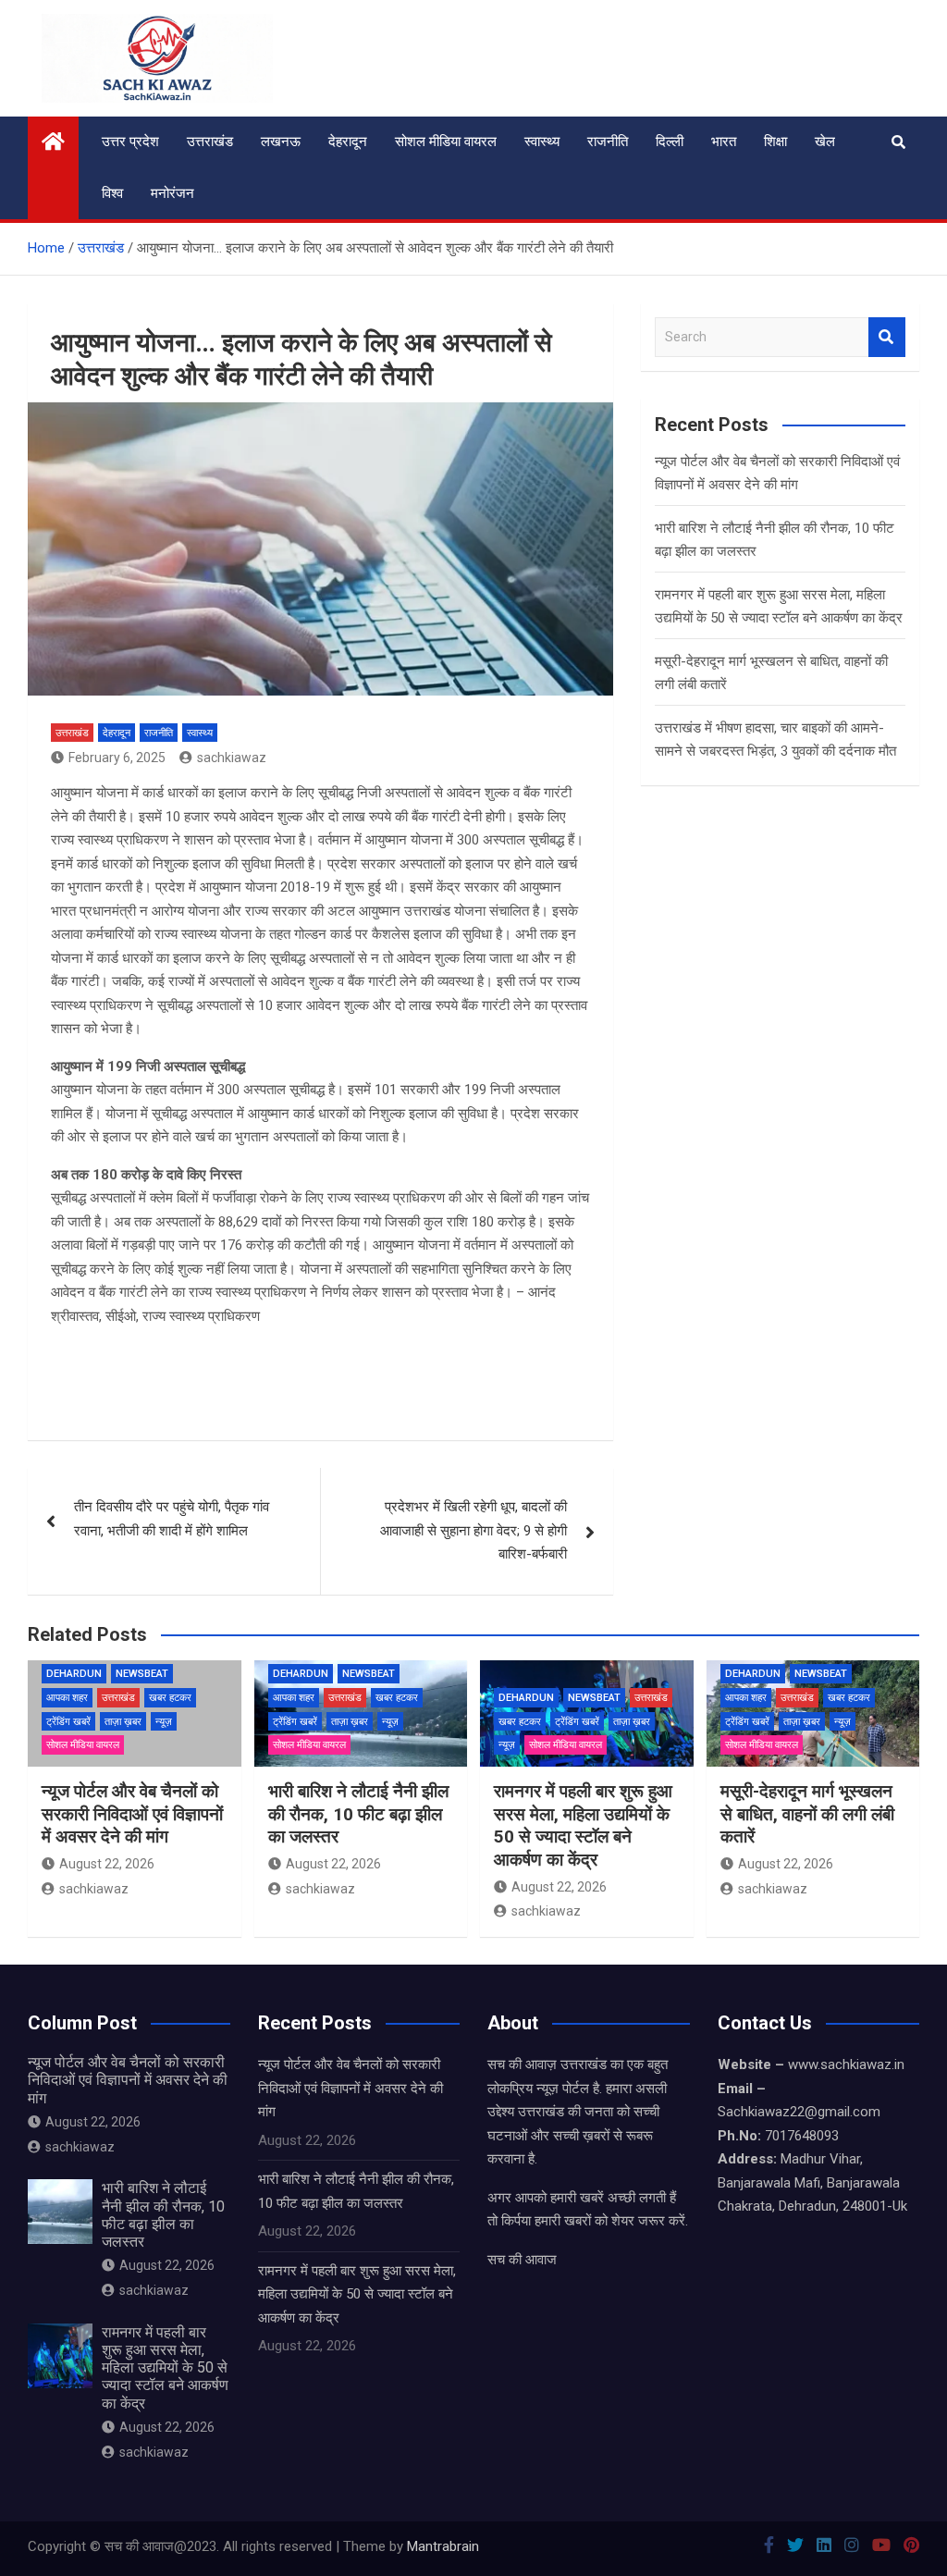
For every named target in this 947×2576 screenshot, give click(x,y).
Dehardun (74, 1674)
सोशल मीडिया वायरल (446, 142)
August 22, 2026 (107, 1864)
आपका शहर (67, 1698)
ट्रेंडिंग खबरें (68, 1722)
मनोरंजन (172, 193)
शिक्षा (775, 142)
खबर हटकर (170, 1698)
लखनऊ (281, 142)
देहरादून (348, 142)
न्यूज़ (164, 1722)
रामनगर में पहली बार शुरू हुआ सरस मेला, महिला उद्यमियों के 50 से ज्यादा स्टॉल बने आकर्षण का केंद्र (583, 1825)
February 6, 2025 (117, 758)
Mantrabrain (443, 2546)
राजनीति (608, 142)
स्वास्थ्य (542, 142)
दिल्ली (670, 142)
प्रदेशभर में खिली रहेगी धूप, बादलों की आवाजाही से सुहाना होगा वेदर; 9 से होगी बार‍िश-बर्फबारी (473, 1530)
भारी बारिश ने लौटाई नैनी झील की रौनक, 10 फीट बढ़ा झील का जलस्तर (358, 1814)
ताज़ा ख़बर (123, 1722)
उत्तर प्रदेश (130, 142)
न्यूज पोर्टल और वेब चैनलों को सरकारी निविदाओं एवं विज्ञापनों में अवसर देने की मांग (132, 1814)
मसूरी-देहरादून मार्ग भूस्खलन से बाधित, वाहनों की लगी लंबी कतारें (807, 1814)
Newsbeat (142, 1674)
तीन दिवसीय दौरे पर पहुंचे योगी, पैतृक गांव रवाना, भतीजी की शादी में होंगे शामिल (172, 1519)
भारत (724, 142)
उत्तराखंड (210, 142)
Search (887, 337)
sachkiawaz (232, 758)
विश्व (112, 193)
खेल (825, 142)
